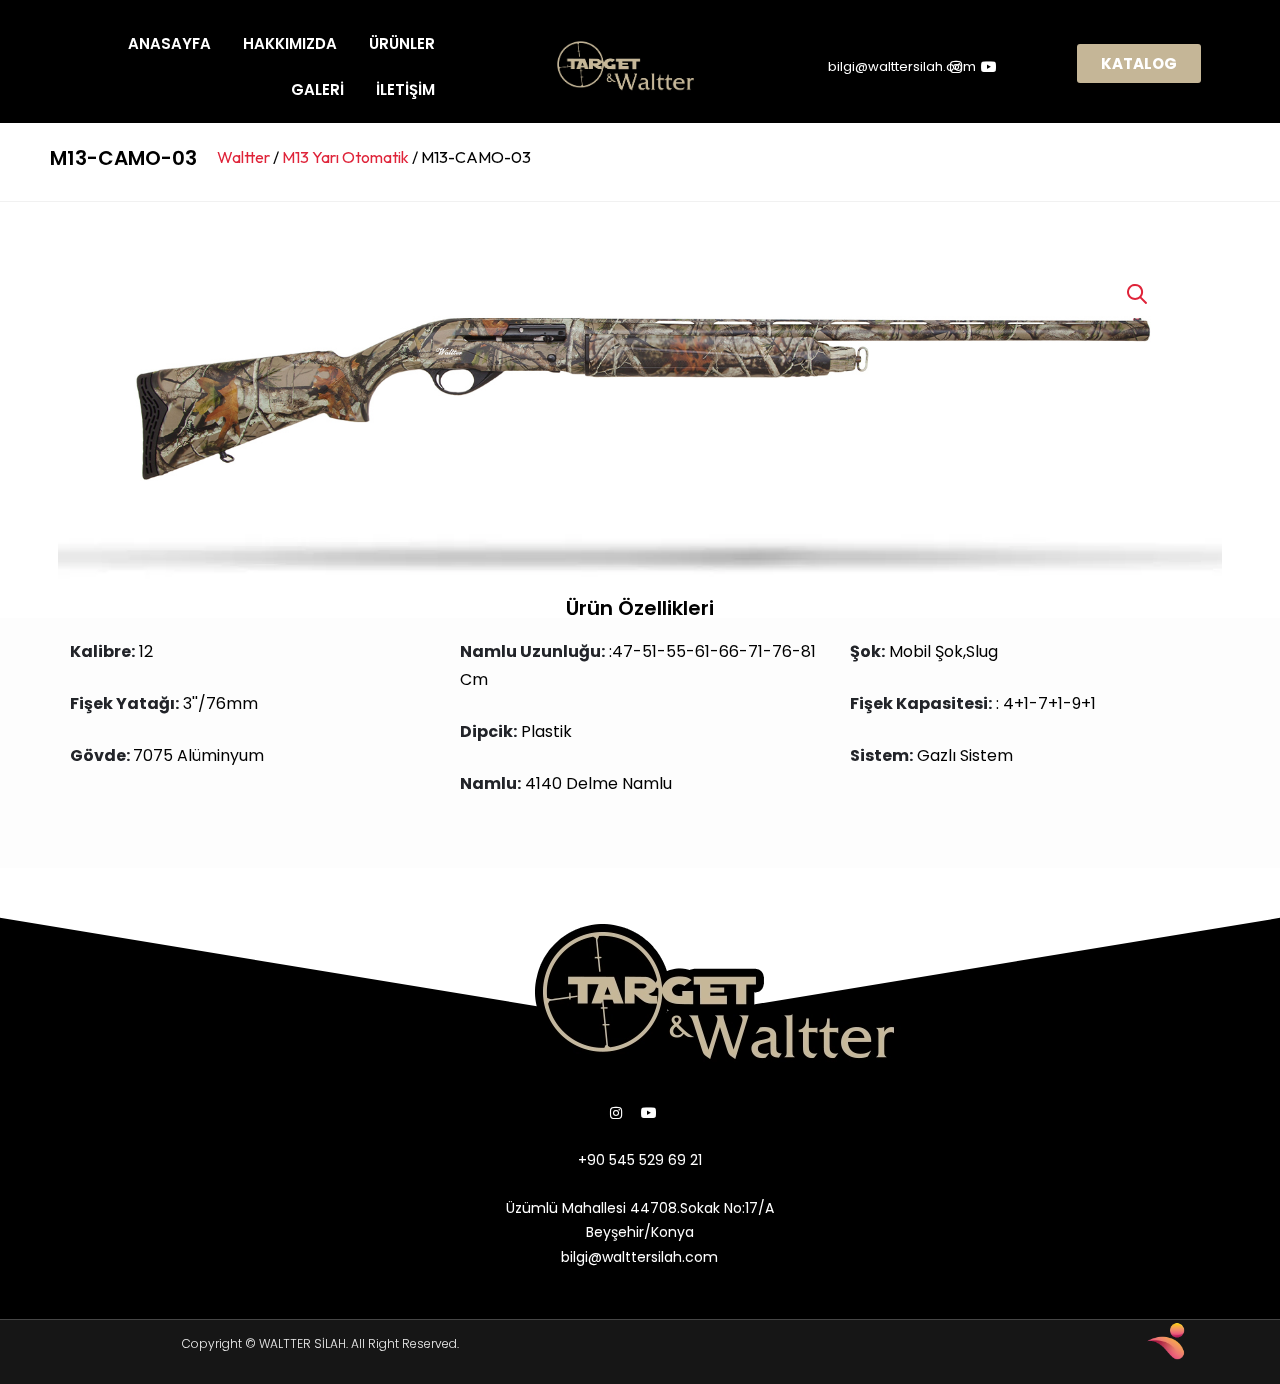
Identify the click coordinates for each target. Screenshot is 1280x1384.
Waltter (243, 157)
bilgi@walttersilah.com (902, 66)
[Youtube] (649, 1113)
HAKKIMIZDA (290, 43)
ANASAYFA (169, 43)
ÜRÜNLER (402, 43)
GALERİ (317, 89)
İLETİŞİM (405, 89)
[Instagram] (616, 1113)
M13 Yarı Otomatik (345, 157)
